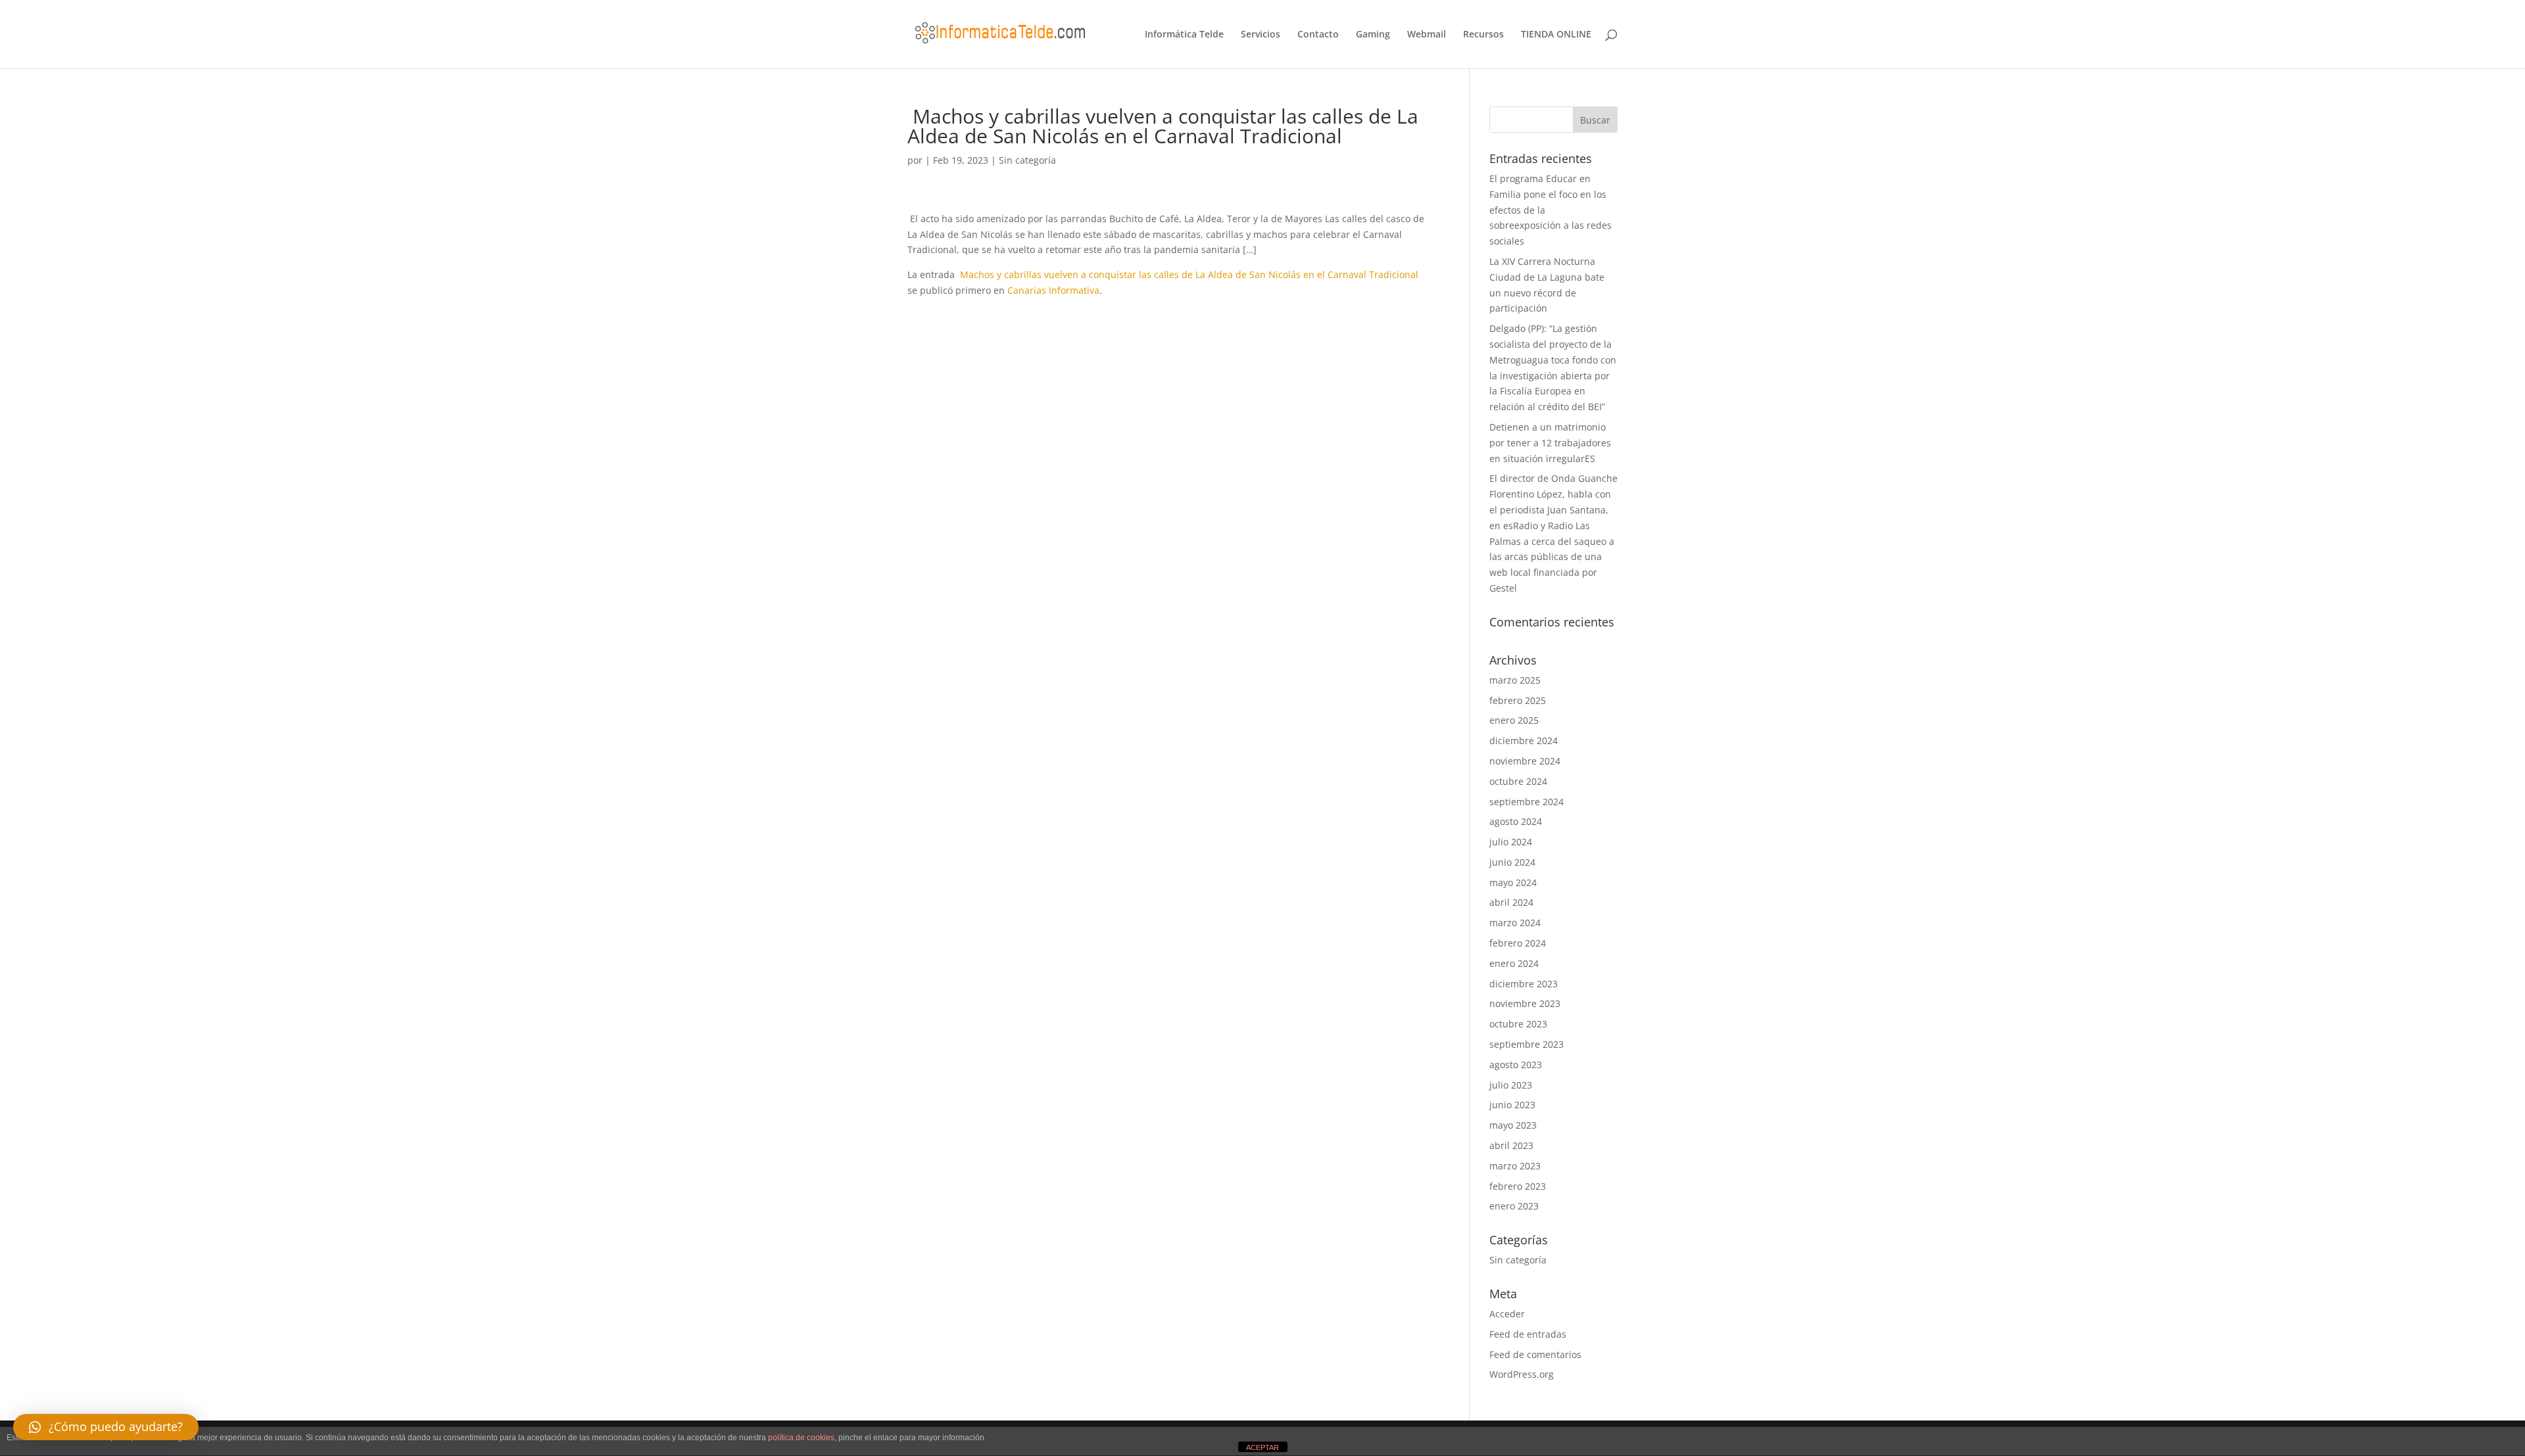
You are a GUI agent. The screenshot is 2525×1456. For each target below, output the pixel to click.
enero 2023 (1514, 1206)
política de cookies (801, 1438)
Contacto (1318, 35)
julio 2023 (1511, 1085)
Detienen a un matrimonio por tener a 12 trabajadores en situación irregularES (1550, 443)
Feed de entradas (1528, 1334)
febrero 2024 (1518, 943)
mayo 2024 (1513, 882)
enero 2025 (1514, 720)
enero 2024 (1514, 963)
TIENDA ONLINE (1556, 35)
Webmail (1427, 35)
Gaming (1373, 35)
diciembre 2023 (1524, 984)
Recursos (1483, 35)
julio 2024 (1511, 842)
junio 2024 (1512, 862)
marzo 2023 (1515, 1166)
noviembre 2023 (1525, 1003)
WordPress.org (1522, 1374)
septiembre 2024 (1527, 802)
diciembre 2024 (1524, 740)
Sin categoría (1027, 160)
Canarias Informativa (1053, 290)
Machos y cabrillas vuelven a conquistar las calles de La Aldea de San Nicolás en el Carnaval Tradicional (1188, 274)
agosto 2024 (1516, 821)
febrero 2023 (1518, 1186)
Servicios (1261, 35)
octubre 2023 (1518, 1024)
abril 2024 (1511, 902)
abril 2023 (1511, 1145)
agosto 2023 (1516, 1065)
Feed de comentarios (1535, 1354)
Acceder (1507, 1314)
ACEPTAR (1262, 1447)
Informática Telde (1184, 35)
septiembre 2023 (1527, 1044)
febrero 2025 (1518, 700)
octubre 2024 (1518, 781)
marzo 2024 (1515, 923)
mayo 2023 (1513, 1125)
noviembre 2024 (1525, 761)
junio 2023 (1512, 1105)
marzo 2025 (1515, 680)
